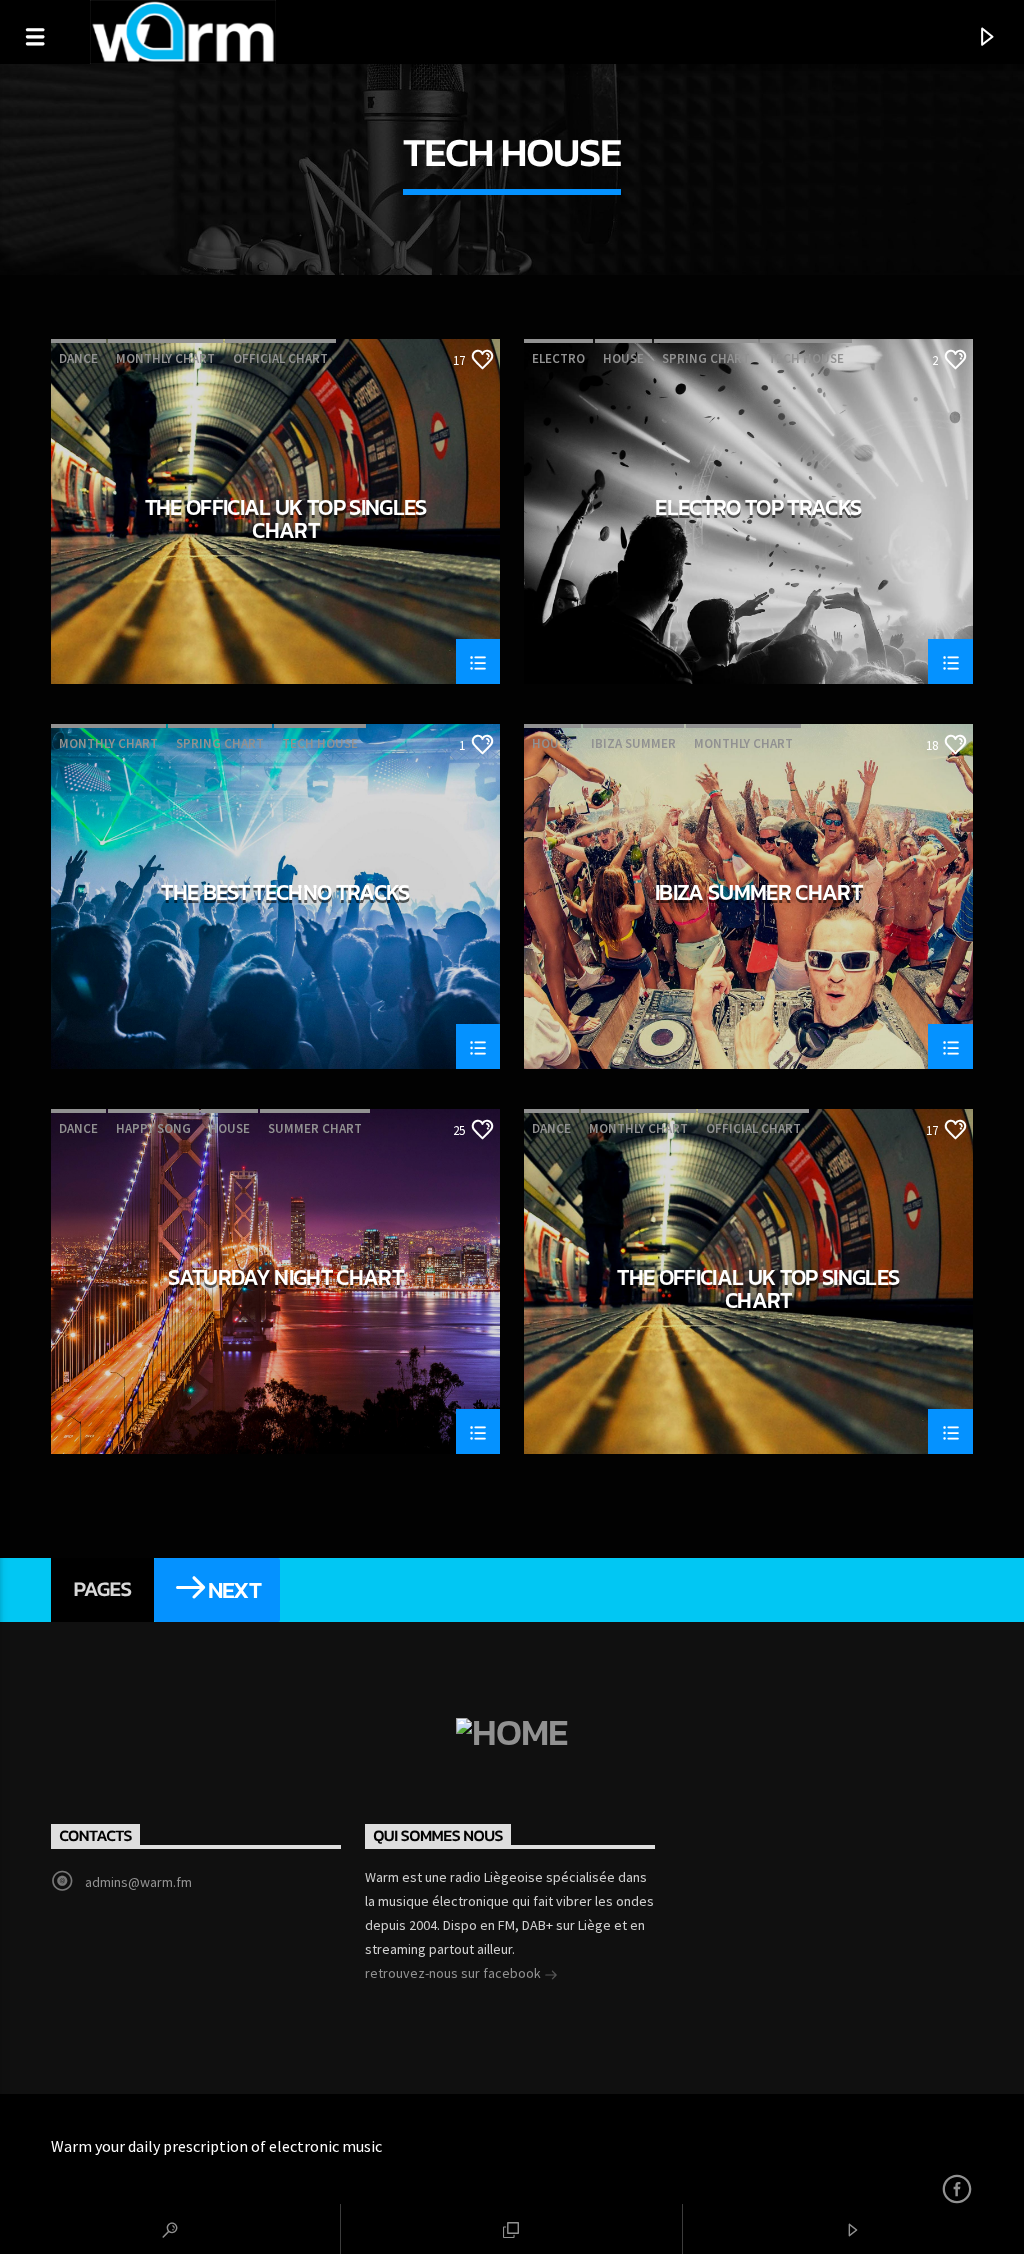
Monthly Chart (165, 358)
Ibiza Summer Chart (758, 895)
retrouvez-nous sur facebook (454, 1973)
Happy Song (153, 1128)
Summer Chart (315, 1128)
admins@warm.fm (138, 1882)
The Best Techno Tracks (285, 895)
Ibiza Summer (633, 743)
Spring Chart (706, 358)
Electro (558, 358)
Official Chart (280, 358)
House (623, 358)
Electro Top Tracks (758, 510)
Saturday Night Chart (285, 1280)
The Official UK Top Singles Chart (286, 518)
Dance (78, 358)
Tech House (806, 358)
